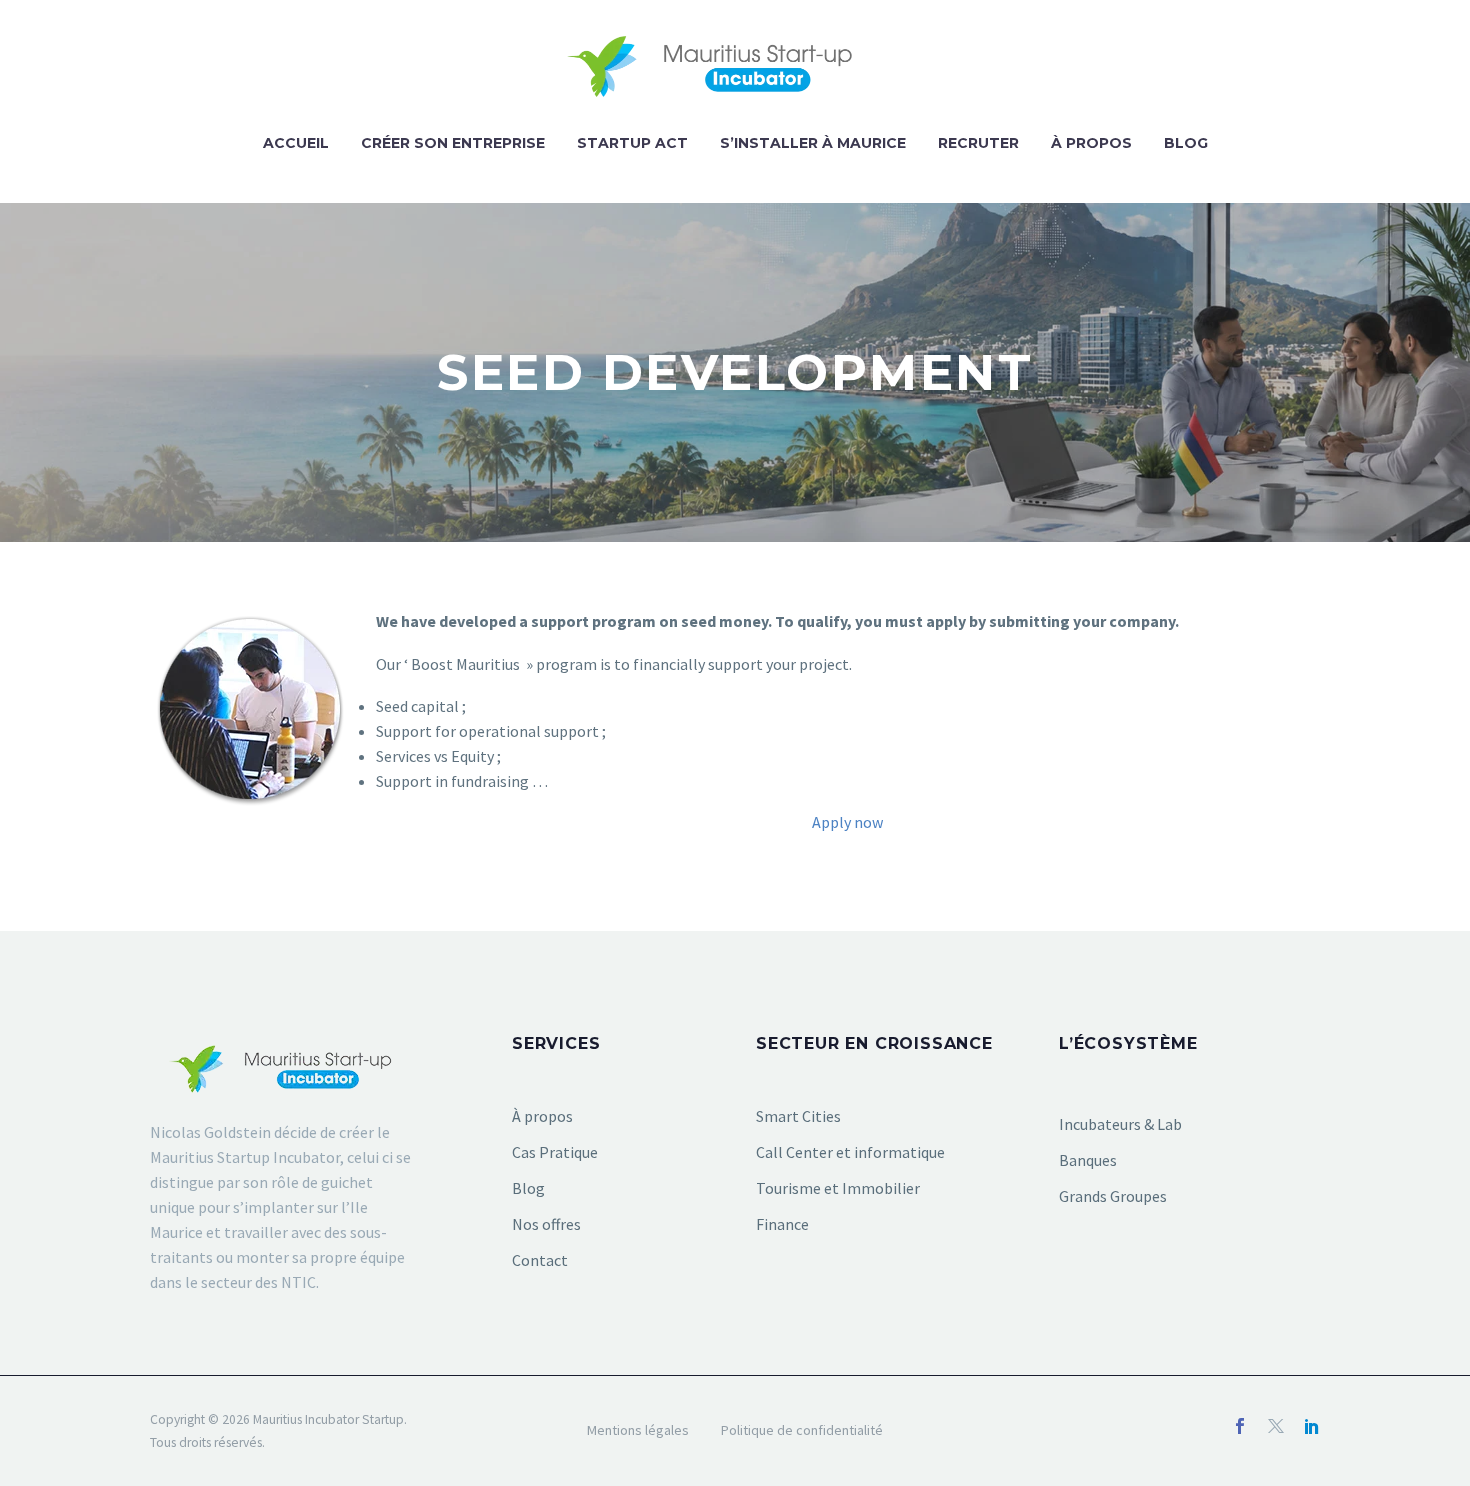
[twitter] (1276, 1426)
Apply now (847, 822)
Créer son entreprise (453, 143)
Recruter (978, 143)
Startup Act (632, 143)
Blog (1186, 143)
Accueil (296, 143)
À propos (1091, 143)
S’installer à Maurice (813, 143)
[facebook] (1240, 1426)
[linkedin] (1312, 1426)
